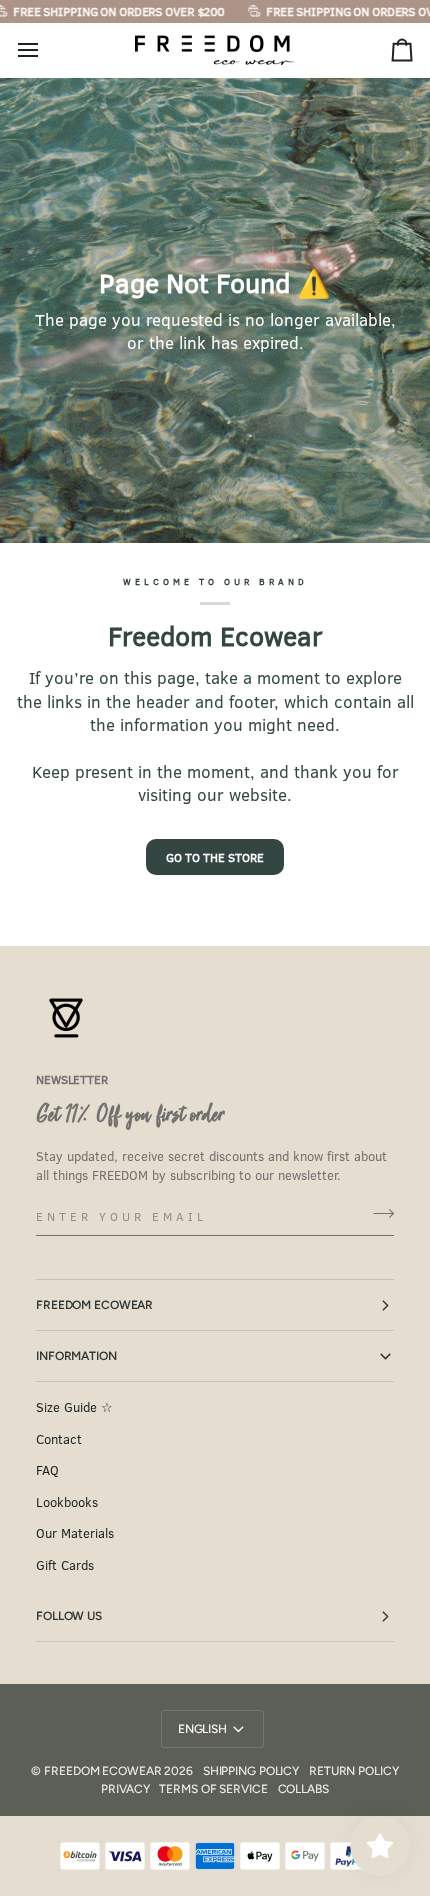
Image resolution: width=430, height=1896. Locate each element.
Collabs (303, 1789)
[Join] (377, 1214)
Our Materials (75, 1533)
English (202, 1729)
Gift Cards (65, 1565)
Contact (59, 1439)
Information (76, 1356)
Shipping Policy (251, 1771)
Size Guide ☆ (74, 1407)
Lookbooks (67, 1502)
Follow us (69, 1616)
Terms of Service (213, 1789)
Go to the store (215, 857)
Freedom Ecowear (94, 1305)
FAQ (47, 1470)
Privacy (125, 1789)
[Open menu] (46, 50)
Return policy (353, 1771)
